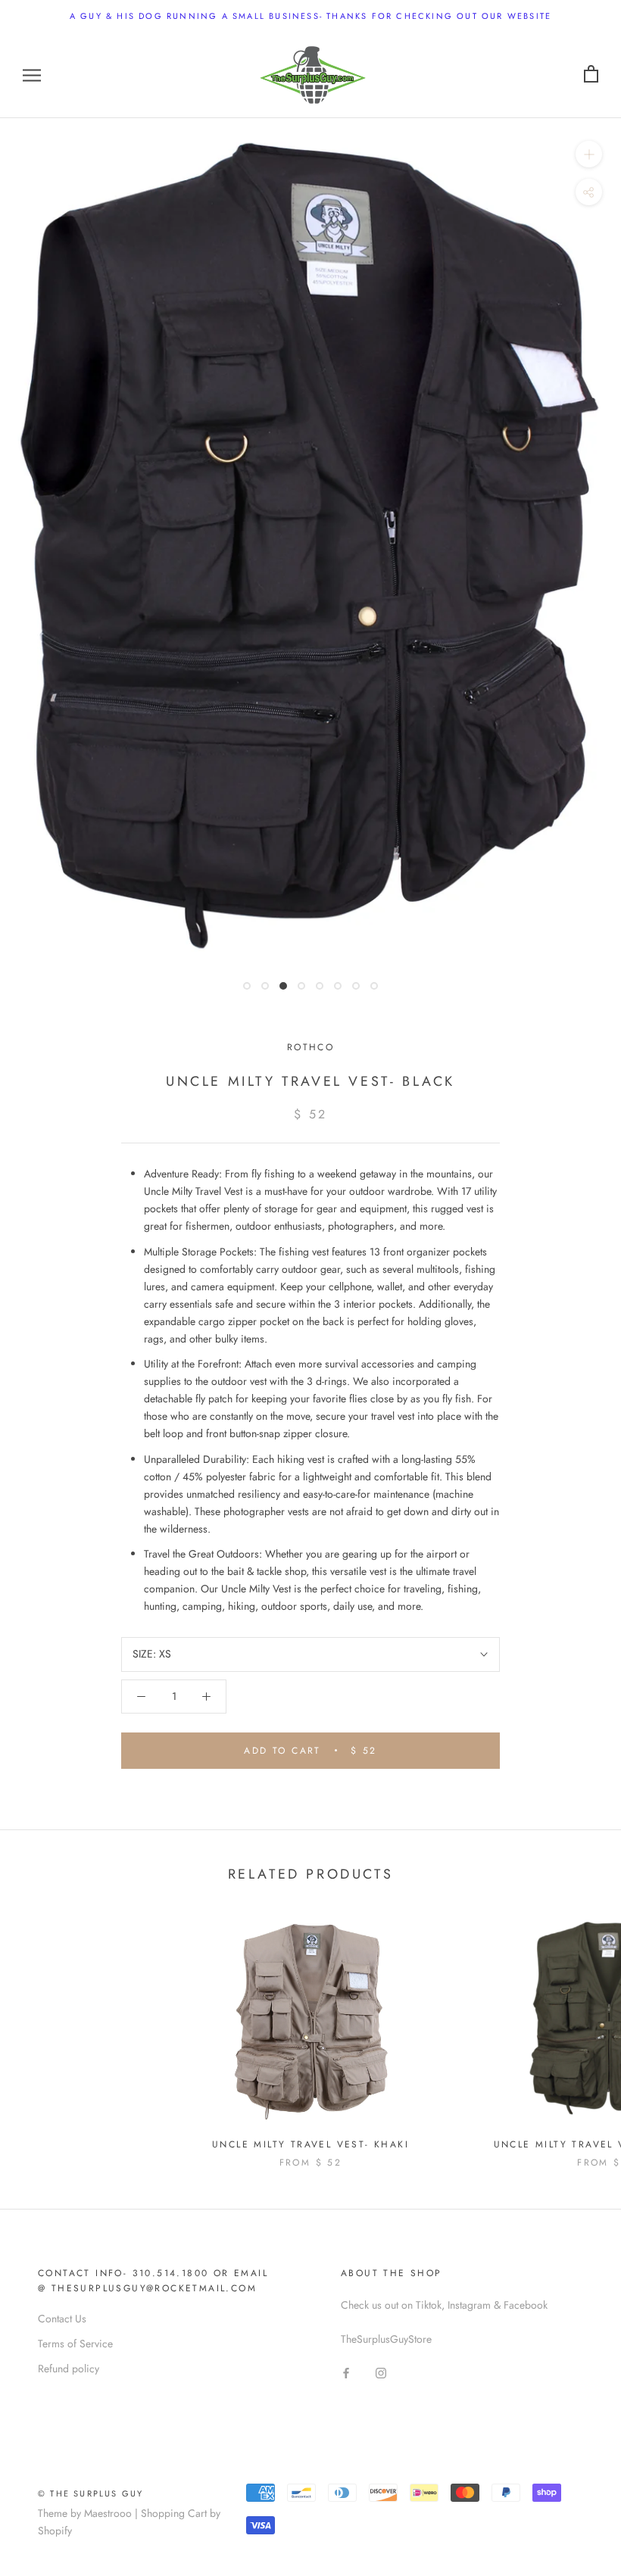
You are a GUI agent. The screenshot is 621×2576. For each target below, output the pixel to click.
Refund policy (69, 2369)
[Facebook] (346, 2372)
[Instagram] (381, 2372)
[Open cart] (591, 75)
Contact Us (62, 2319)
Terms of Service (75, 2344)
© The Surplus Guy (90, 2493)
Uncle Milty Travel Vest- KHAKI (310, 2144)
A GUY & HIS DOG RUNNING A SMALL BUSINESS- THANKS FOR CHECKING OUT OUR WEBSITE (310, 16)
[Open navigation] (32, 75)
